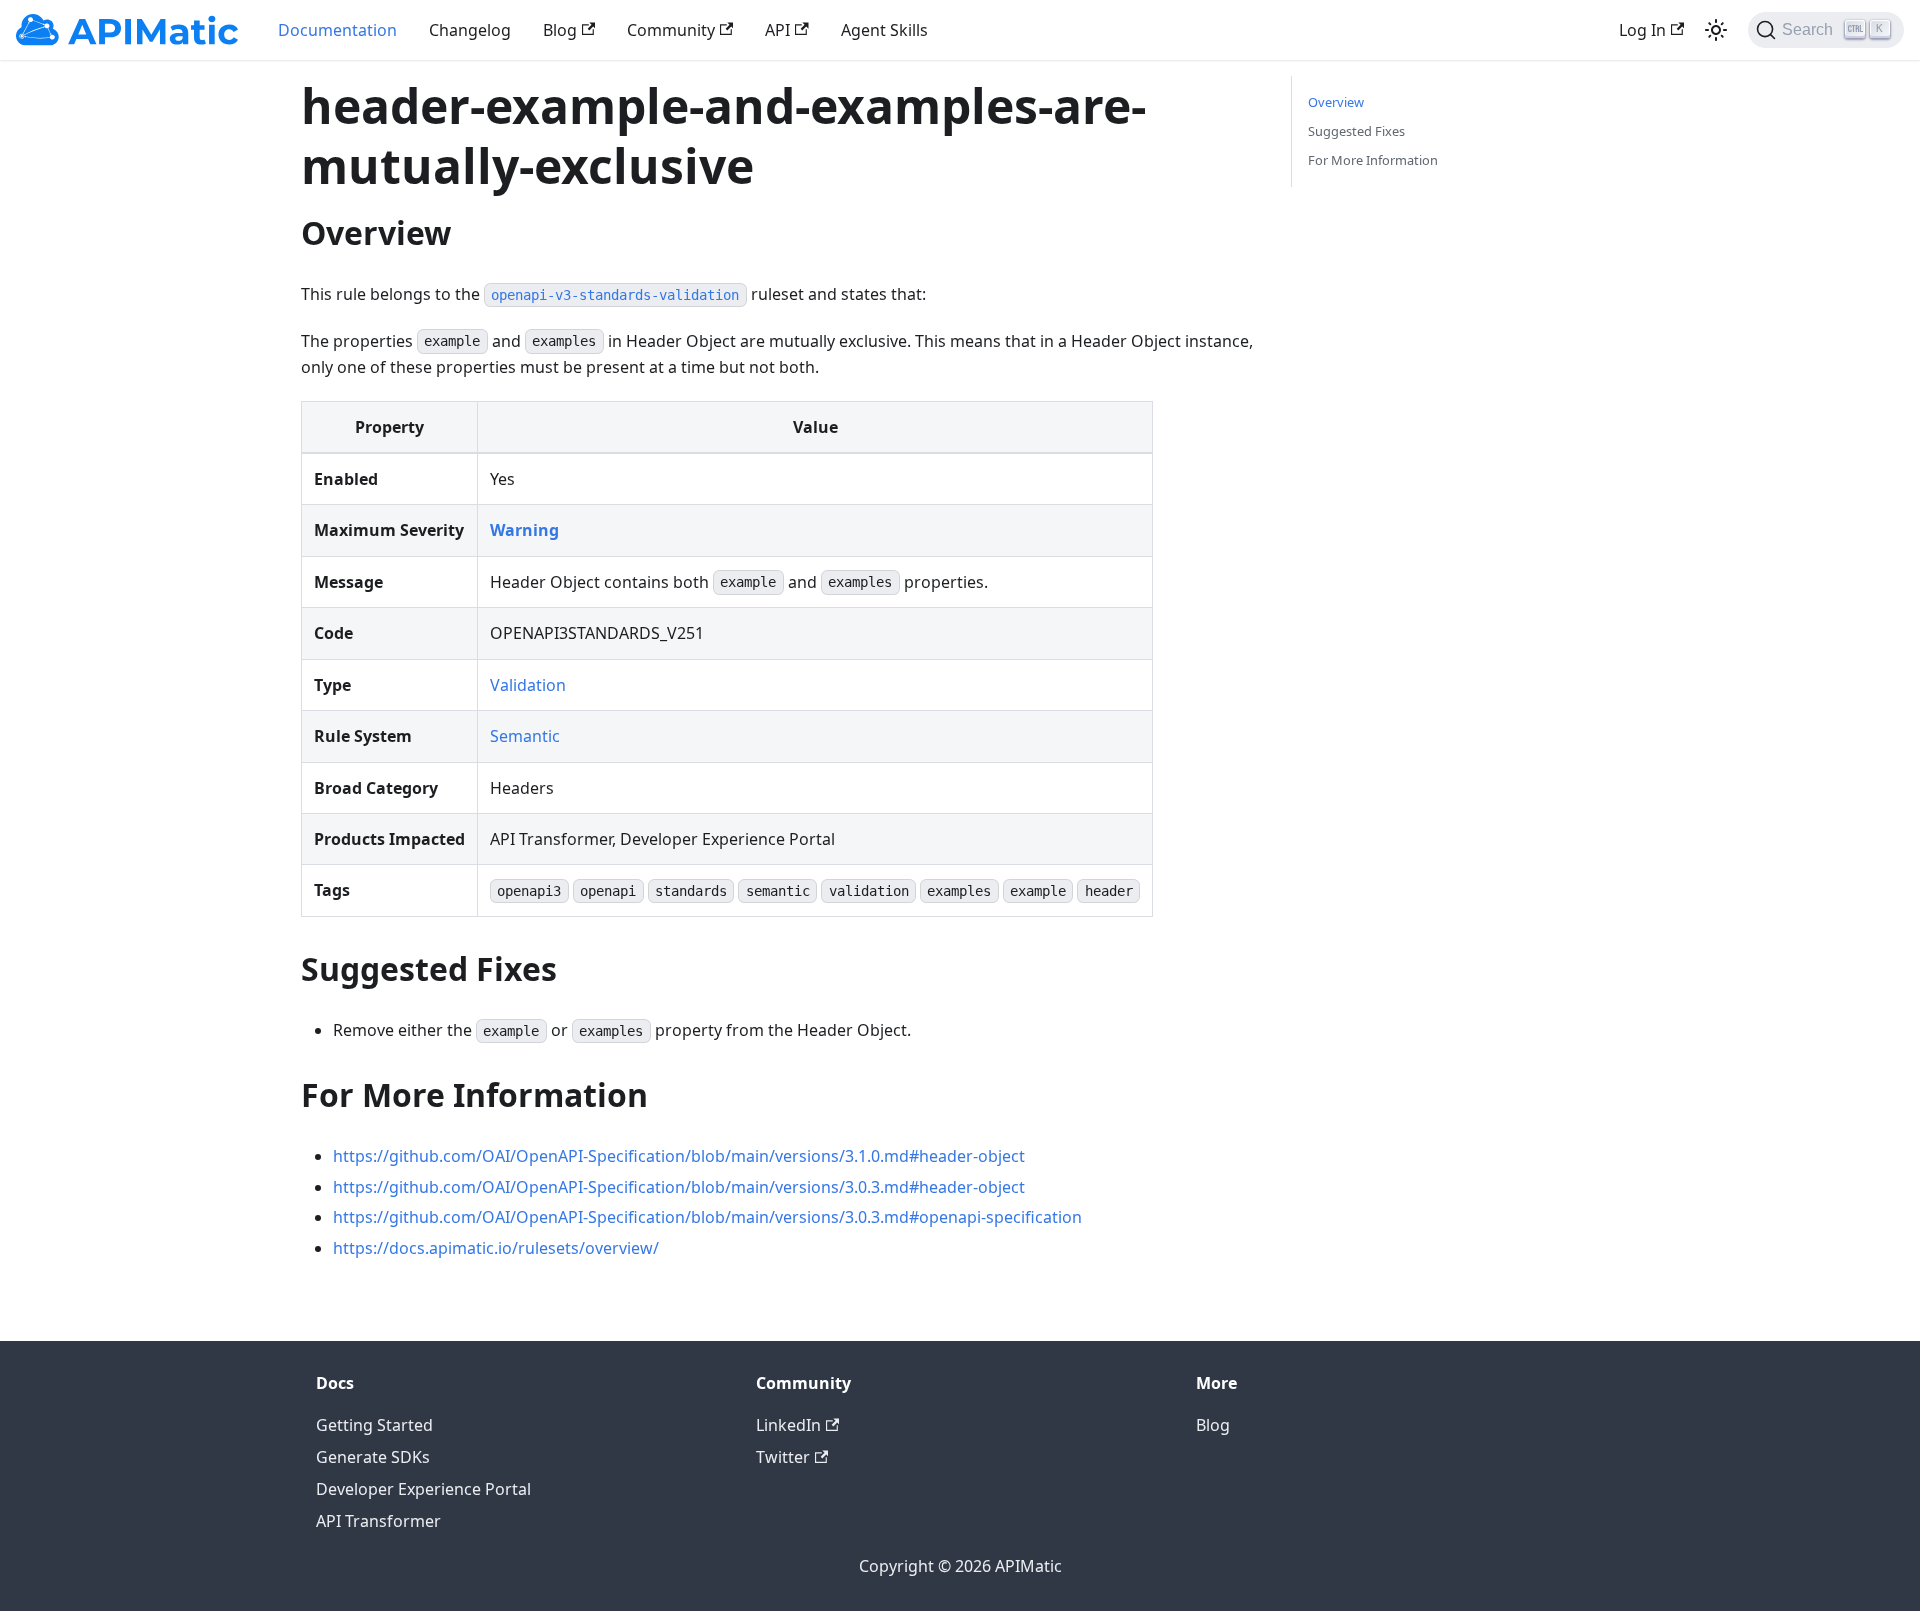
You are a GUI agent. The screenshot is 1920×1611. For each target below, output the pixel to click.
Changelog (470, 30)
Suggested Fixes (1356, 131)
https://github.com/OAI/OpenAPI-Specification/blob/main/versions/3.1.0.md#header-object (679, 1156)
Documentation (337, 30)
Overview (1336, 102)
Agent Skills (884, 30)
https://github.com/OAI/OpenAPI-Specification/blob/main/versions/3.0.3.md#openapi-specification (707, 1217)
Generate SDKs (373, 1457)
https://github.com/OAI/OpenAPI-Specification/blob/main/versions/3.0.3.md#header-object (679, 1187)
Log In (1642, 30)
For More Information (1373, 160)
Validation (528, 685)
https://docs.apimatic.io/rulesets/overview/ (496, 1248)
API (777, 30)
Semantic (525, 736)
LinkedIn (788, 1425)
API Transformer (378, 1521)
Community (671, 30)
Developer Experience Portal (423, 1489)
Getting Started (374, 1425)
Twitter (783, 1457)
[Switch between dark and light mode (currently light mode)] (1716, 30)
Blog (560, 30)
